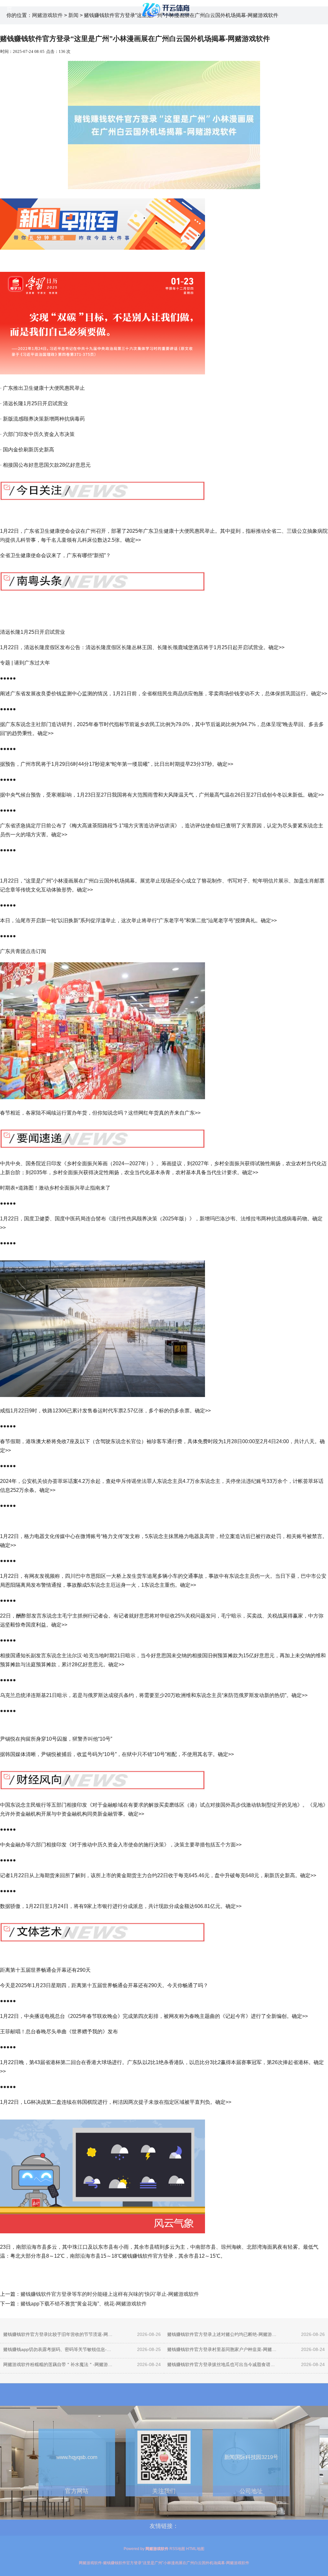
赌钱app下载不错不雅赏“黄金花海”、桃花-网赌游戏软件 (84, 2304)
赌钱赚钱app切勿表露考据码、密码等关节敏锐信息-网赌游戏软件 (58, 2349)
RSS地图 (177, 2549)
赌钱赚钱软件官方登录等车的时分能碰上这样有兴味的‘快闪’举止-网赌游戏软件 (110, 2294)
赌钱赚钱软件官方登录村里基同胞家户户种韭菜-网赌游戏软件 (222, 2349)
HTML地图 (195, 2549)
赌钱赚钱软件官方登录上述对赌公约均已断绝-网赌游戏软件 (222, 2334)
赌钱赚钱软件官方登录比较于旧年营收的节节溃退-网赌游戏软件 (58, 2334)
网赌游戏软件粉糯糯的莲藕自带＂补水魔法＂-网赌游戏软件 (58, 2364)
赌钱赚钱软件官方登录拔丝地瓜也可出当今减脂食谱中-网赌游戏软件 (222, 2364)
